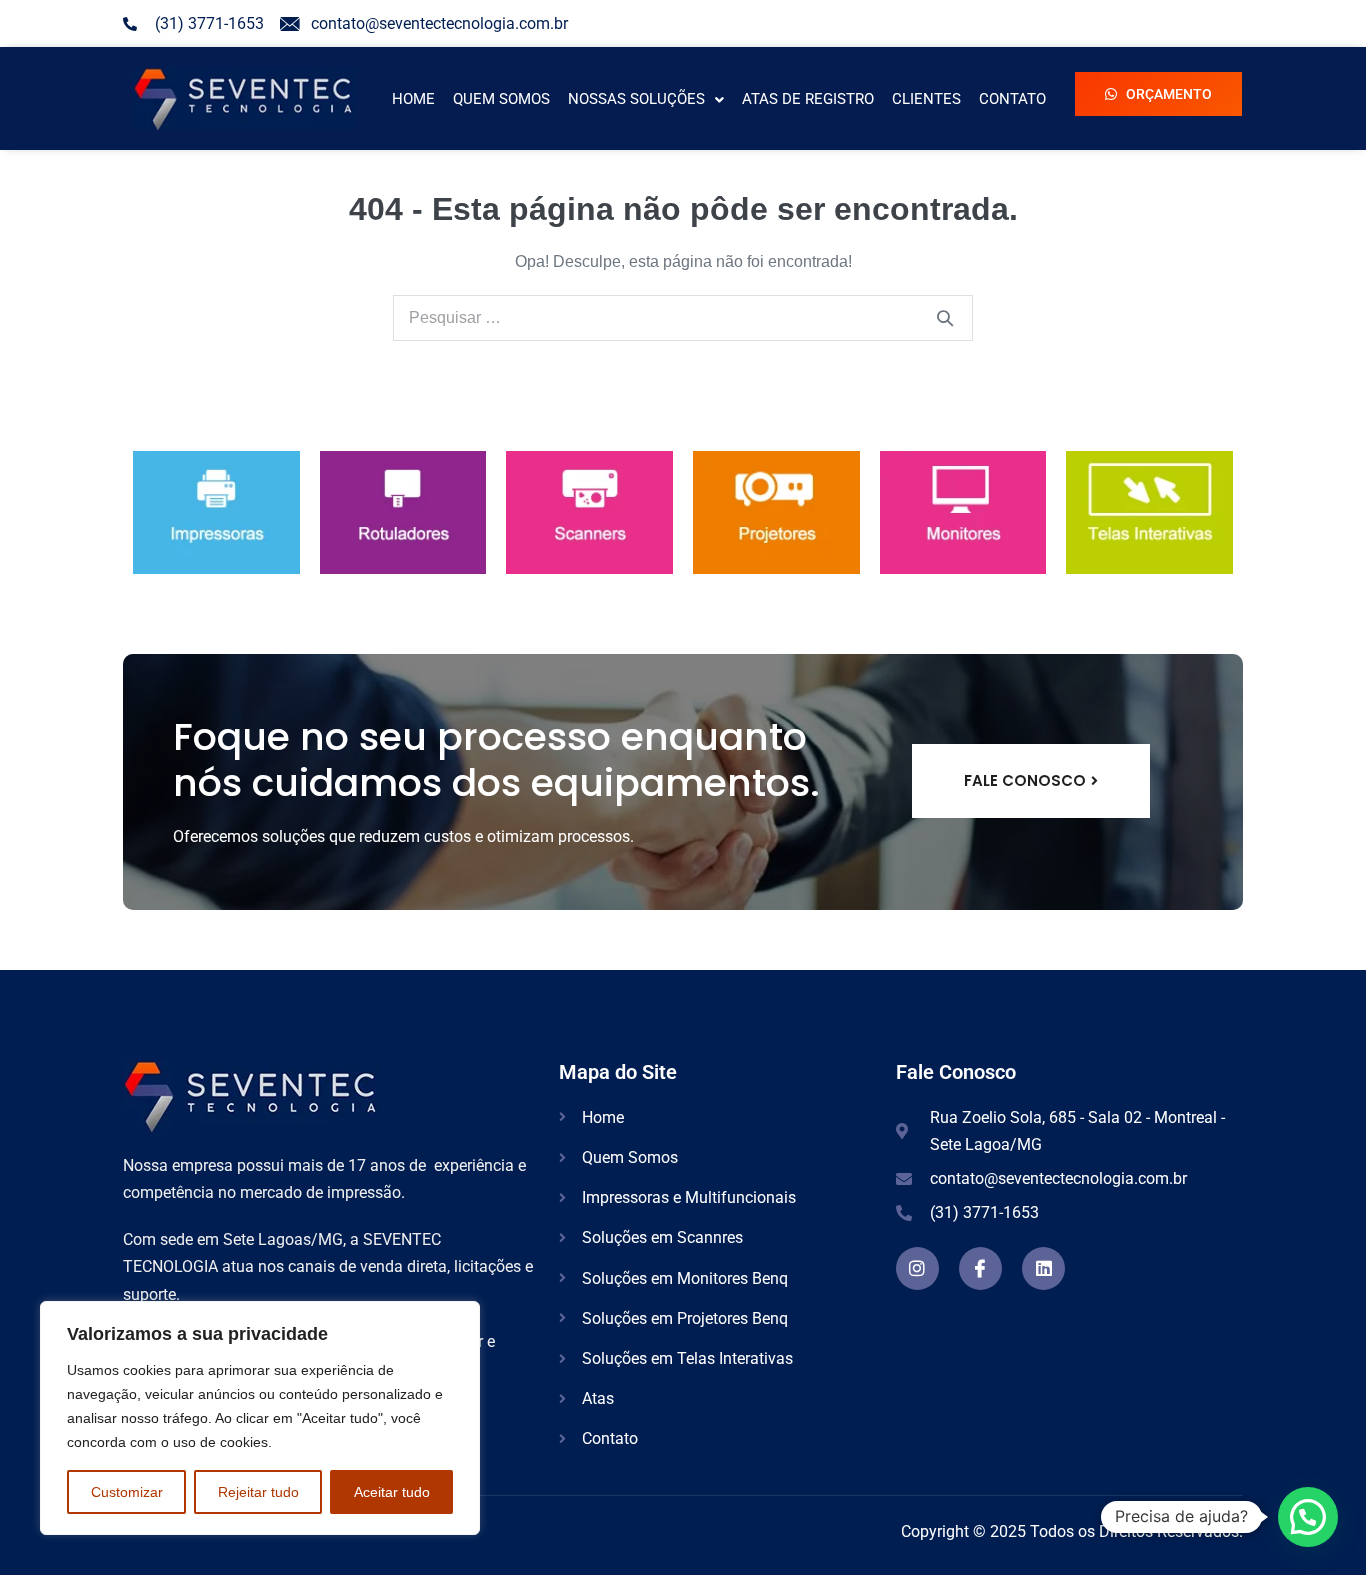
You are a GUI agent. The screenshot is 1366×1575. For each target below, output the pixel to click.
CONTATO (1012, 99)
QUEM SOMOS (501, 99)
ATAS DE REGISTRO (808, 99)
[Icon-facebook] (980, 1268)
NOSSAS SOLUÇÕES (636, 99)
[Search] (945, 318)
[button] (646, 99)
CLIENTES (926, 99)
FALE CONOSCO (1025, 780)
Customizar (127, 1492)
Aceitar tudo (392, 1492)
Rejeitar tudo (258, 1492)
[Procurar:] (683, 317)
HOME (413, 99)
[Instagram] (917, 1268)
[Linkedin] (1043, 1268)
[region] (260, 1418)
